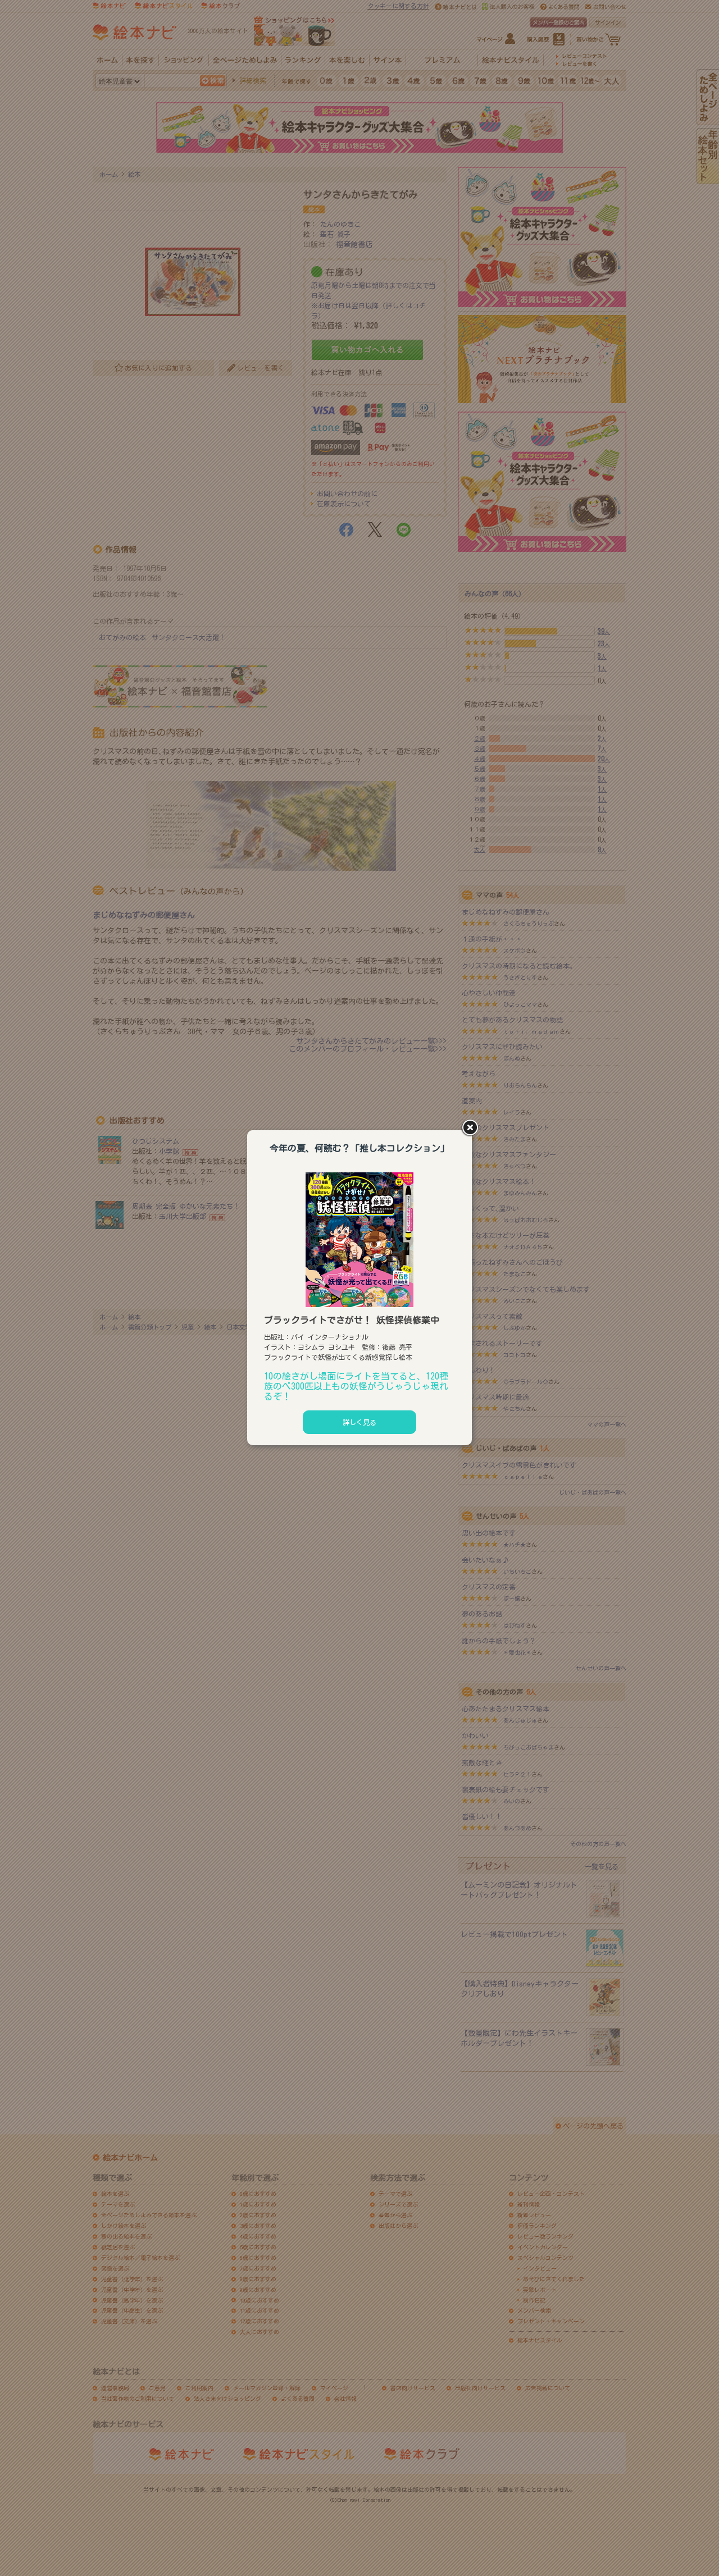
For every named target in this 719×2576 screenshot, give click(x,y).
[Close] (472, 1129)
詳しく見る (359, 1422)
